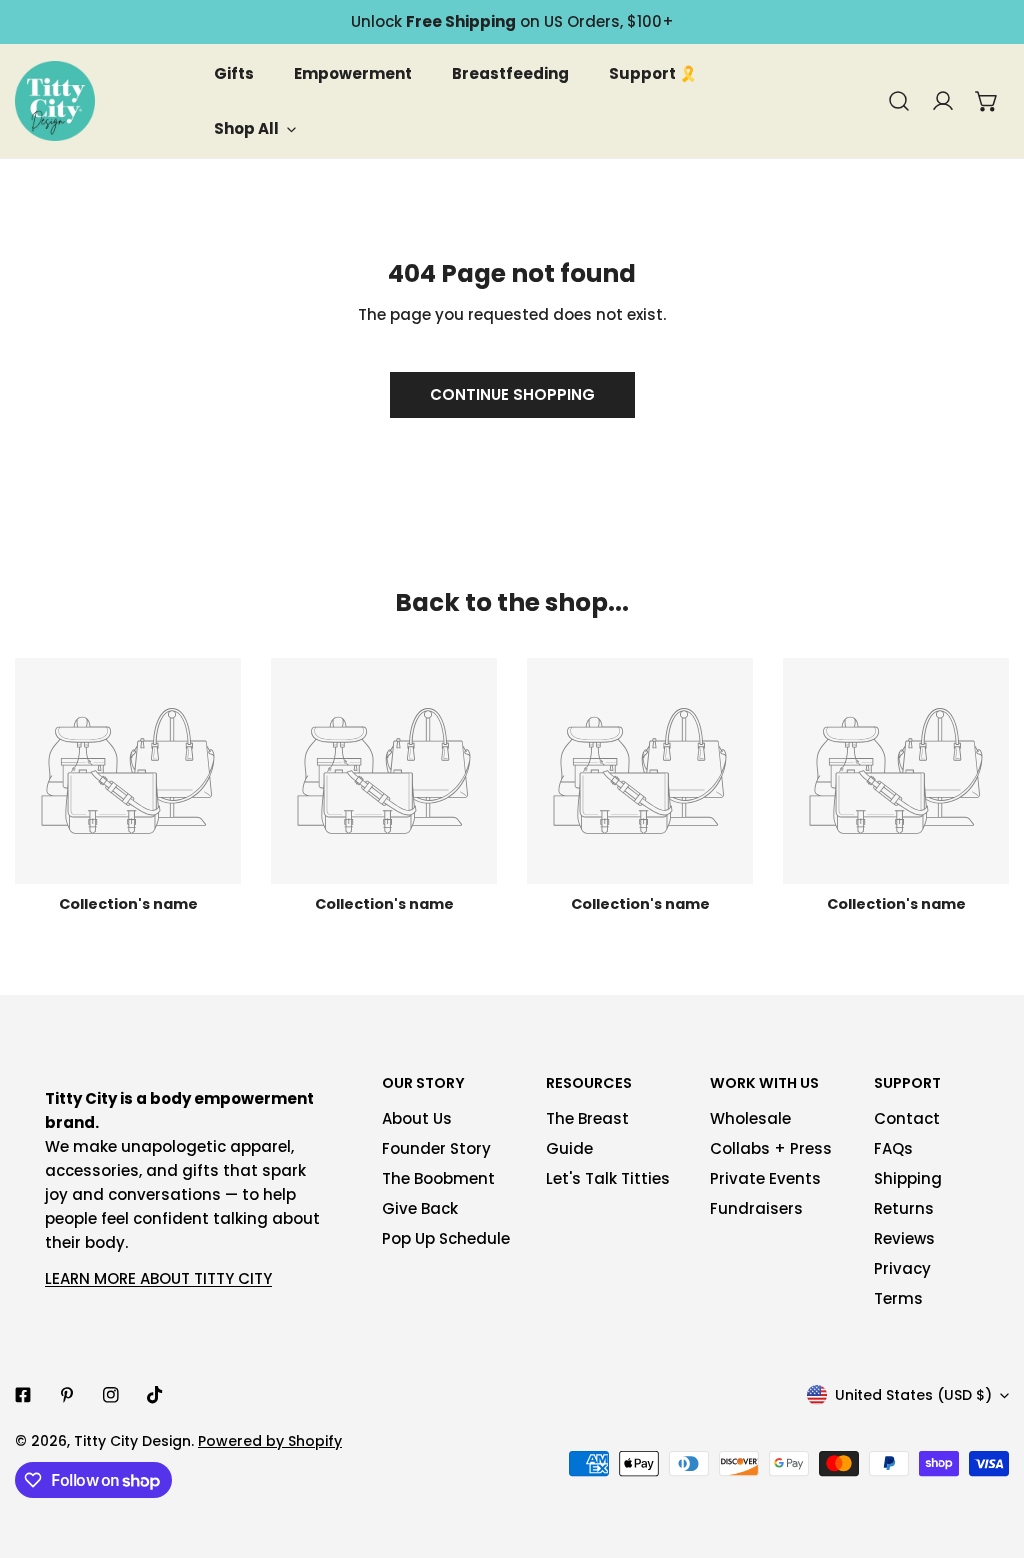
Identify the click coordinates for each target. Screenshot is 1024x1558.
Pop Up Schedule (446, 1238)
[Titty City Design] (55, 101)
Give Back (420, 1208)
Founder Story (436, 1148)
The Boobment (438, 1178)
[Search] (899, 101)
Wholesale (750, 1118)
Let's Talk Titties (608, 1178)
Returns (904, 1208)
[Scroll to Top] (988, 1452)
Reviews (904, 1238)
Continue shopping (512, 394)
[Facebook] (23, 1395)
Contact (907, 1118)
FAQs (893, 1148)
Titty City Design (132, 1441)
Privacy (902, 1268)
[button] (987, 101)
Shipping (908, 1178)
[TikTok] (155, 1395)
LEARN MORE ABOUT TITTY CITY (158, 1278)
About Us (417, 1118)
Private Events (765, 1178)
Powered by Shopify (270, 1441)
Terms (898, 1298)
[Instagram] (111, 1395)
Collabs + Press (771, 1148)
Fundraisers (756, 1208)
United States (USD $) (913, 1395)
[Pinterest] (67, 1395)
